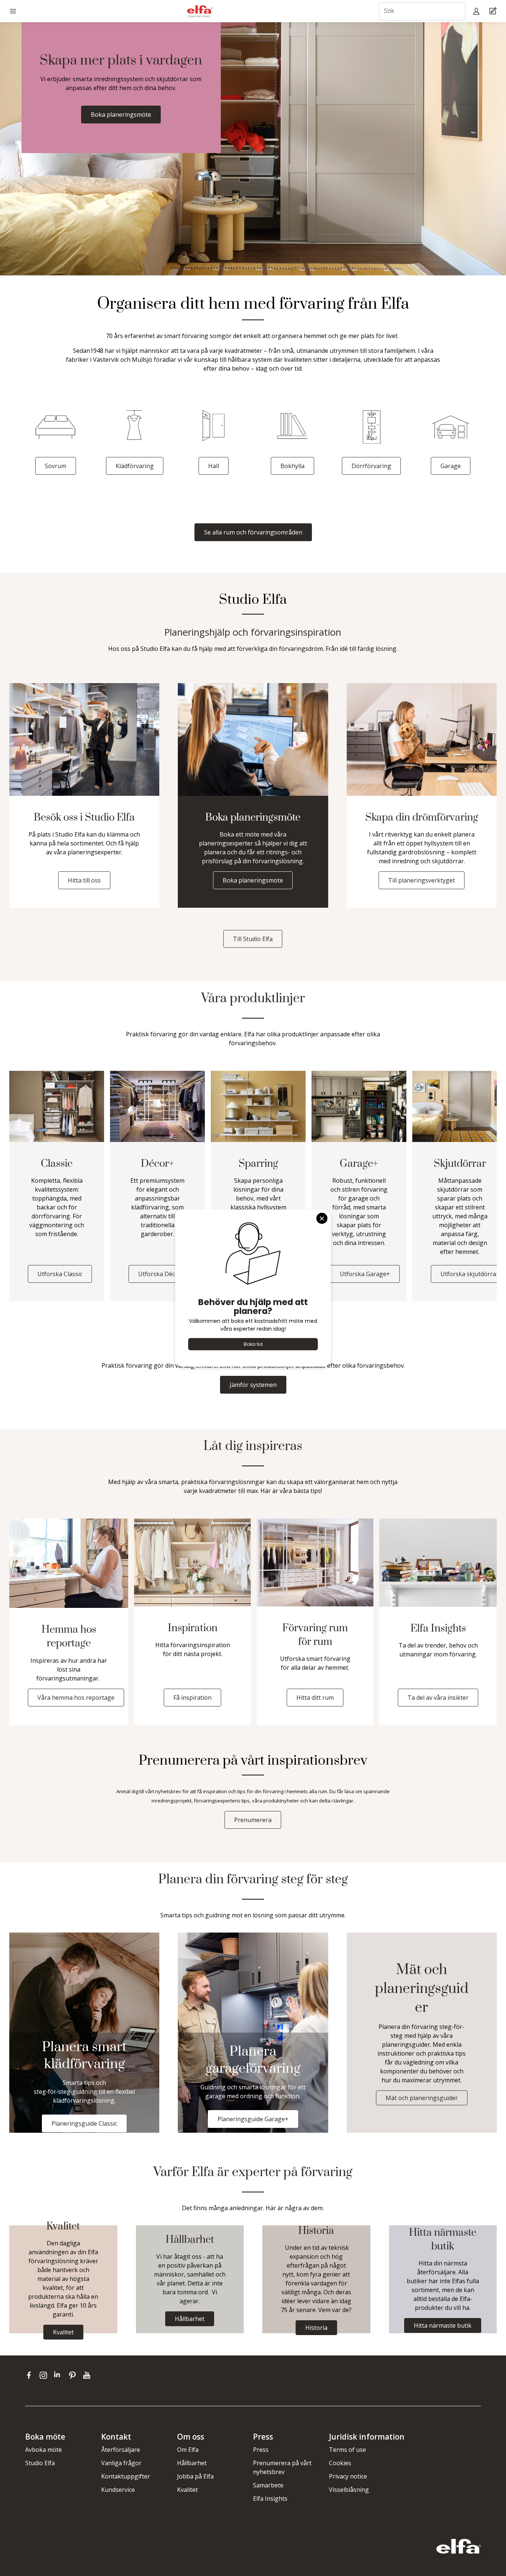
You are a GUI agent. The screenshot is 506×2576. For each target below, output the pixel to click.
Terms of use (347, 2450)
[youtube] (88, 2375)
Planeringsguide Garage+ (253, 2119)
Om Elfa (188, 2450)
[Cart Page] (494, 11)
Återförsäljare (121, 2450)
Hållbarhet (192, 2463)
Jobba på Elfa (195, 2476)
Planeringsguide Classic (84, 2123)
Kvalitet (187, 2490)
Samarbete (268, 2485)
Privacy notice (348, 2476)
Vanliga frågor (121, 2463)
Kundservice (118, 2490)
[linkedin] (59, 2375)
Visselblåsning (349, 2490)
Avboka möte (44, 2450)
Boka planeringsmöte (121, 115)
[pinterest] (74, 2375)
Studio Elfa (40, 2463)
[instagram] (45, 2375)
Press (261, 2450)
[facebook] (31, 2375)
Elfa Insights (270, 2499)
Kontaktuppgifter (126, 2476)
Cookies (340, 2463)
